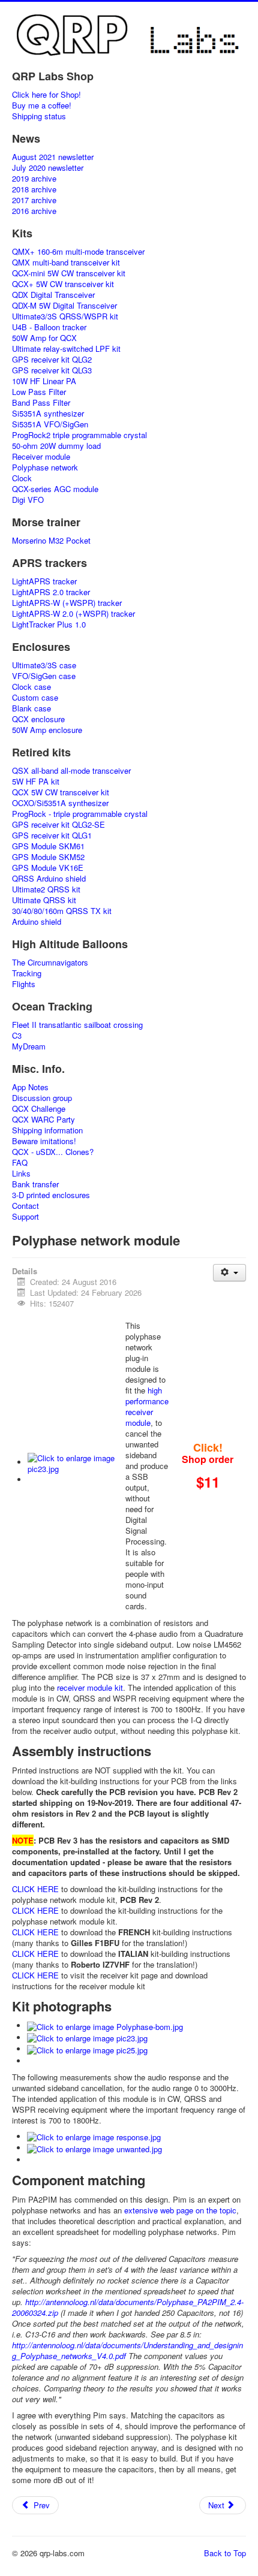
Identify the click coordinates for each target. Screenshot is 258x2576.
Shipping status (39, 116)
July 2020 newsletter (48, 168)
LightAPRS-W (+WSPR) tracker (67, 603)
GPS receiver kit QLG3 (52, 370)
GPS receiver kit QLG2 (52, 360)
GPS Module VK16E (48, 868)
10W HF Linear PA (44, 381)
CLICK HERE (35, 1889)
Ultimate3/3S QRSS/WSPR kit (65, 316)
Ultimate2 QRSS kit (46, 889)
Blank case (31, 708)
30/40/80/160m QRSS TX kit (62, 911)
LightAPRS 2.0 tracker (51, 592)
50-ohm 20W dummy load (56, 446)
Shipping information (47, 1130)
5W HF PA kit (36, 782)
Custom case (35, 698)
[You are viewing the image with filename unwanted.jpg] (94, 2148)
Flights (24, 984)
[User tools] (229, 1273)
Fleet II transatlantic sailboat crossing (77, 1025)
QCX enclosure (38, 719)
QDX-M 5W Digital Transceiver (64, 306)
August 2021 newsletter (53, 157)
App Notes (30, 1087)
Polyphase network (45, 467)
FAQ (20, 1163)
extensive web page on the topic (180, 2210)
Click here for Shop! (46, 95)
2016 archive (34, 211)
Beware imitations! (44, 1141)
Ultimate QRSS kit (44, 900)
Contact (25, 1206)
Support (25, 1217)
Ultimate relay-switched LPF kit (66, 349)
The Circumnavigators (50, 963)
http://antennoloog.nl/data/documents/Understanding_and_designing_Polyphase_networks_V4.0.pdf (127, 2350)
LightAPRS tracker (44, 581)
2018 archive (34, 189)
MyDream (29, 1046)
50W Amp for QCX (44, 338)
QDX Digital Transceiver (53, 295)
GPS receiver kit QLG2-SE (58, 825)
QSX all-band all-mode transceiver (71, 771)
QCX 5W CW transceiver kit (61, 792)
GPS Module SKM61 (48, 846)
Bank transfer (35, 1184)
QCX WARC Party (43, 1120)
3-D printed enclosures (51, 1195)
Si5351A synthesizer (48, 414)
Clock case (31, 687)
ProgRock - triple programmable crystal (80, 814)
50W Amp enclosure (47, 730)
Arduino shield (37, 922)
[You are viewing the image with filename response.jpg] (94, 2136)
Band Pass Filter (41, 403)
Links (21, 1174)
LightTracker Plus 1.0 (49, 625)
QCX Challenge (39, 1109)
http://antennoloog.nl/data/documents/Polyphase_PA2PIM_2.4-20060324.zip (128, 2307)
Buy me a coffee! (42, 105)
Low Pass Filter (39, 392)
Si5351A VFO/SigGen (50, 424)
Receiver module (41, 457)
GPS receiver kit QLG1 (52, 835)
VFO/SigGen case (44, 676)
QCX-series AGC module (55, 489)
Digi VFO (28, 500)
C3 (17, 1036)
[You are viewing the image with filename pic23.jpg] (76, 1462)
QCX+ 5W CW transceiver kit (63, 284)
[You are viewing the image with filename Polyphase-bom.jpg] (105, 2025)
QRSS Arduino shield (49, 879)
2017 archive (34, 200)
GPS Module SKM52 (48, 857)
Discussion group (42, 1098)
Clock (22, 478)
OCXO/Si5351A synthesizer (60, 803)
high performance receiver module (147, 1406)
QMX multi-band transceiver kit (66, 263)
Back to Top (225, 2553)
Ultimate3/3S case (44, 665)
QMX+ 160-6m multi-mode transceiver (78, 252)
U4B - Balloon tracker (49, 327)
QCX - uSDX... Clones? (53, 1152)
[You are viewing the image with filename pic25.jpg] (87, 2049)
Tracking (27, 973)
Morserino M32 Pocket (51, 541)
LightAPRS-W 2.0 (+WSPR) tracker (73, 614)
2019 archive (34, 179)
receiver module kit (90, 1687)
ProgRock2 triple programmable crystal (79, 435)
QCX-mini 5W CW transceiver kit (69, 273)
